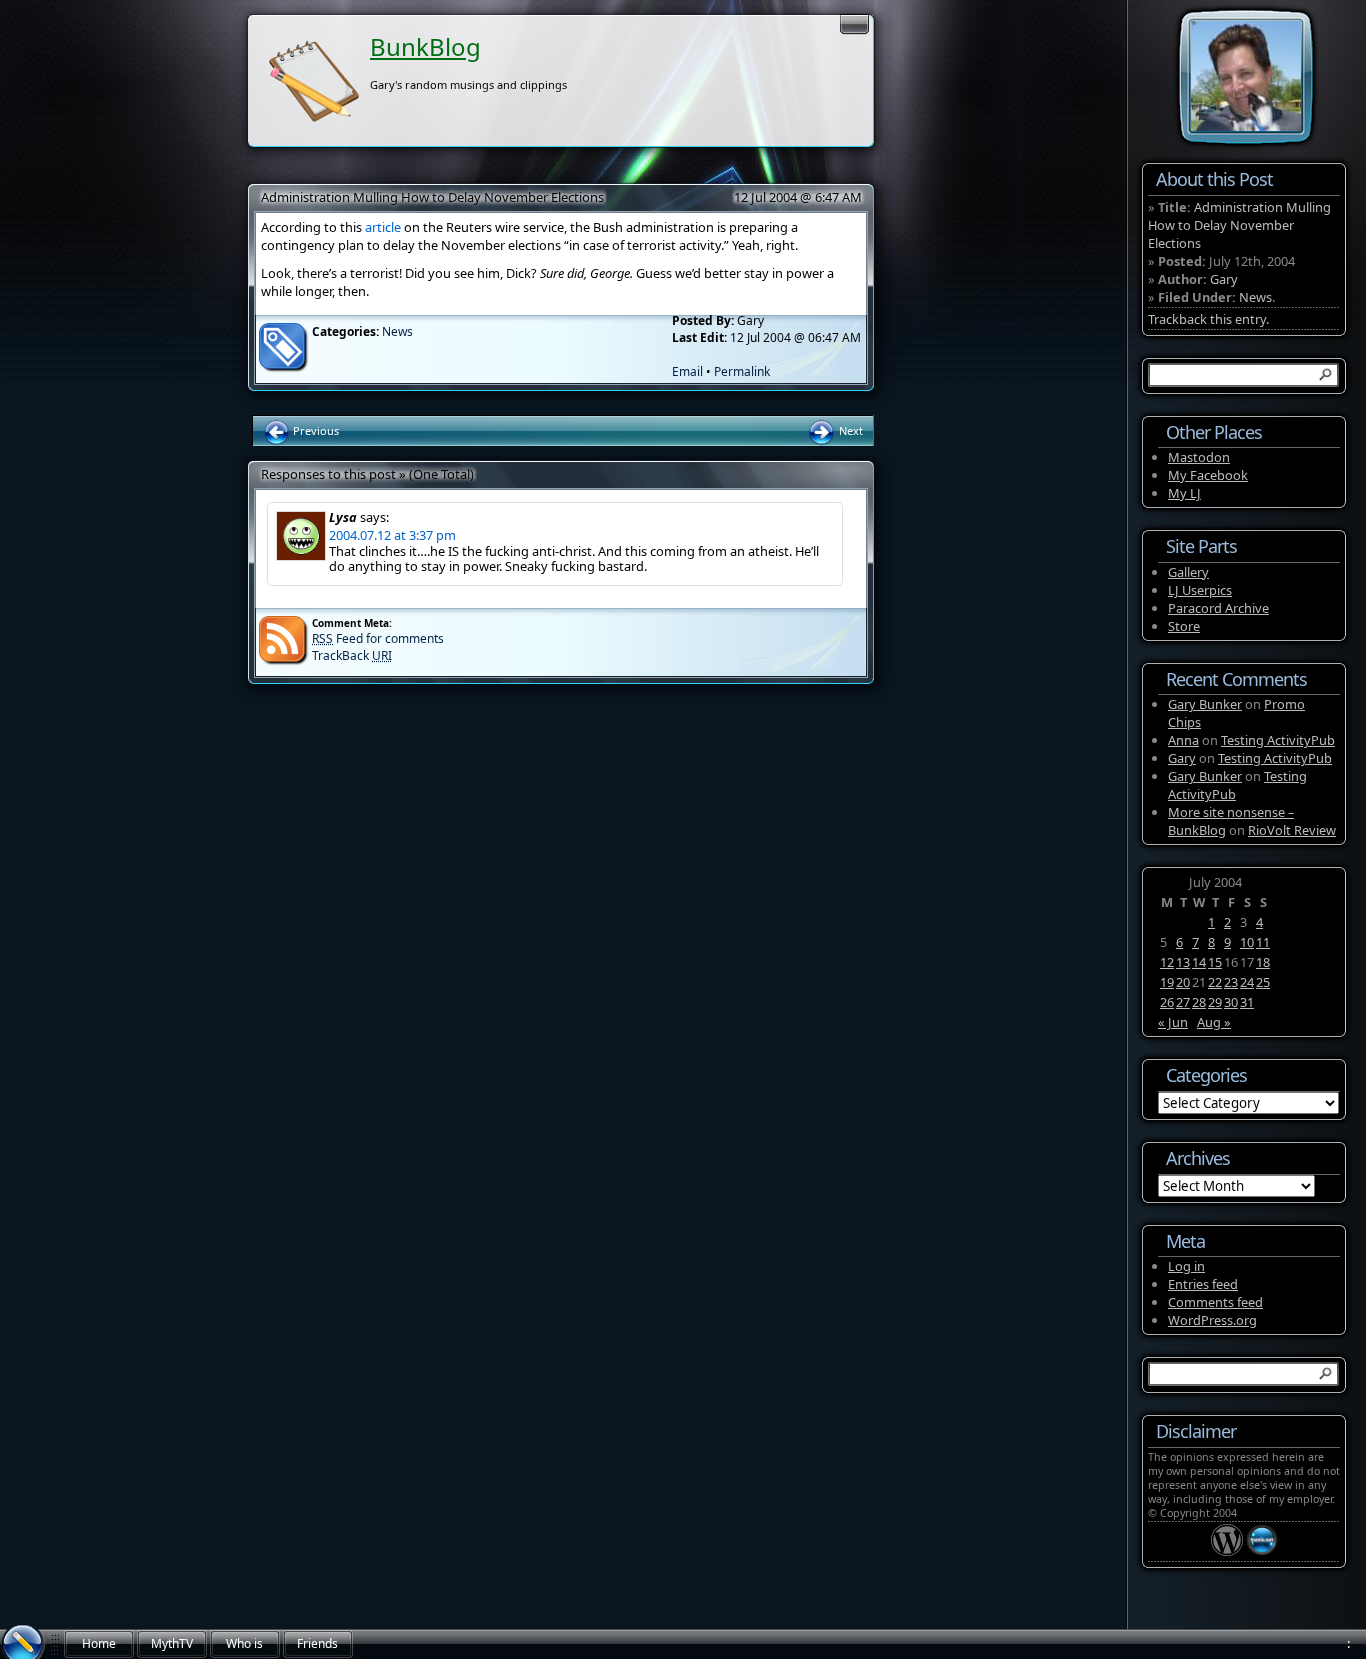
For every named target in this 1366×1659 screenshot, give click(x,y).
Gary (1224, 279)
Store (1184, 626)
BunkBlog (425, 46)
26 (1167, 1002)
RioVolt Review (1292, 830)
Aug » (1214, 1022)
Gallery (1188, 572)
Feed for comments (378, 638)
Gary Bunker (1205, 704)
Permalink (742, 371)
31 (1247, 1002)
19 (1167, 982)
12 (1167, 962)
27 (1183, 1002)
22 (1215, 982)
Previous (314, 430)
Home (99, 1643)
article (383, 227)
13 (1183, 962)
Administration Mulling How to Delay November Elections (432, 197)
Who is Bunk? (244, 1647)
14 (1199, 962)
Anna (1183, 740)
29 (1215, 1002)
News (397, 331)
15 (1215, 962)
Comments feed (1215, 1302)
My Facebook (1208, 475)
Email (687, 371)
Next (849, 430)
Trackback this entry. (1208, 319)
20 (1183, 982)
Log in (1186, 1266)
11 (1263, 942)
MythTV (172, 1643)
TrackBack (352, 655)
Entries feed (1203, 1284)
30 (1231, 1002)
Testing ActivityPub (1278, 740)
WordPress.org (1212, 1320)
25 (1263, 982)
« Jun (1173, 1022)
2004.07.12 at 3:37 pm (392, 535)
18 (1263, 962)
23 (1231, 982)
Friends (317, 1643)
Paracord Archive (1218, 608)
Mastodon (1199, 457)
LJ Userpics (1200, 590)
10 (1247, 942)
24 (1247, 982)
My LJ (1184, 493)
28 (1199, 1002)
